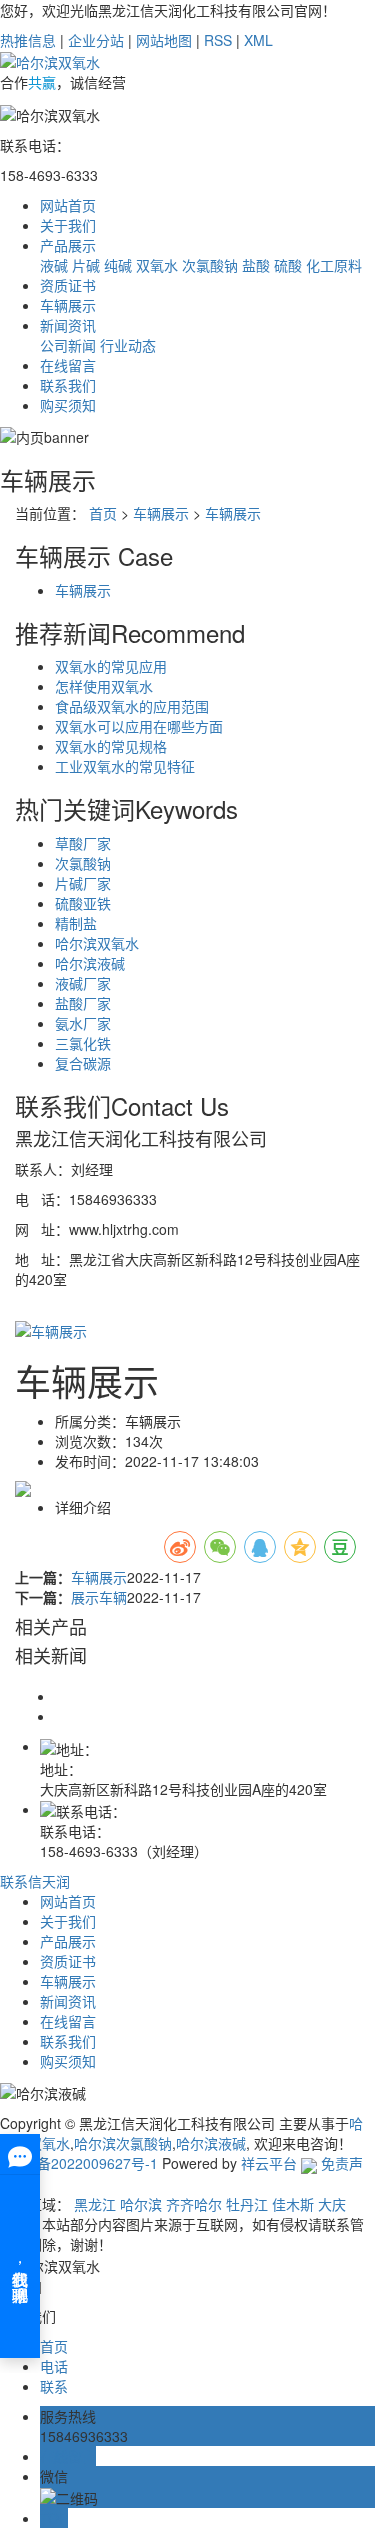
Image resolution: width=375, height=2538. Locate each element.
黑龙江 (95, 2204)
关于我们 (68, 225)
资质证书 (68, 285)
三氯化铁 (83, 1043)
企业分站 (96, 40)
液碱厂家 (83, 983)
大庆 (332, 2204)
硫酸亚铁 (83, 903)
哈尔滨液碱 (90, 963)
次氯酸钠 (210, 265)
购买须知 (68, 405)
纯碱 (118, 265)
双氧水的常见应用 (111, 666)
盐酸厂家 (83, 1003)
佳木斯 (293, 2204)
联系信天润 (35, 1881)
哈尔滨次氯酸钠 (123, 2143)
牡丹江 (247, 2204)
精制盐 (76, 923)
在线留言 (68, 365)
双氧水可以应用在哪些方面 (139, 726)
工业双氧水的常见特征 (125, 766)
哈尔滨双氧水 (97, 943)
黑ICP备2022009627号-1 (79, 2163)
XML (258, 40)
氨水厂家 (83, 1023)
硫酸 (288, 265)
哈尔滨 (141, 2204)
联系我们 (68, 385)
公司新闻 (68, 345)
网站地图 (164, 40)
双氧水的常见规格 (111, 746)
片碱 (86, 265)
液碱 (54, 265)
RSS (218, 40)
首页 (103, 513)
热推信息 (28, 40)
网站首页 (70, 205)
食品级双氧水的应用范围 (132, 706)
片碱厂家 (83, 883)
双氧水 (157, 265)
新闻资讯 (68, 325)
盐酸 (256, 265)
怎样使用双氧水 (104, 686)
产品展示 (68, 245)
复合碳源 (83, 1063)
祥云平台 (269, 2163)
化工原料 (334, 265)
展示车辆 (99, 1597)
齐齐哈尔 (194, 2204)
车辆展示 (68, 305)
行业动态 (128, 345)
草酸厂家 (83, 843)
